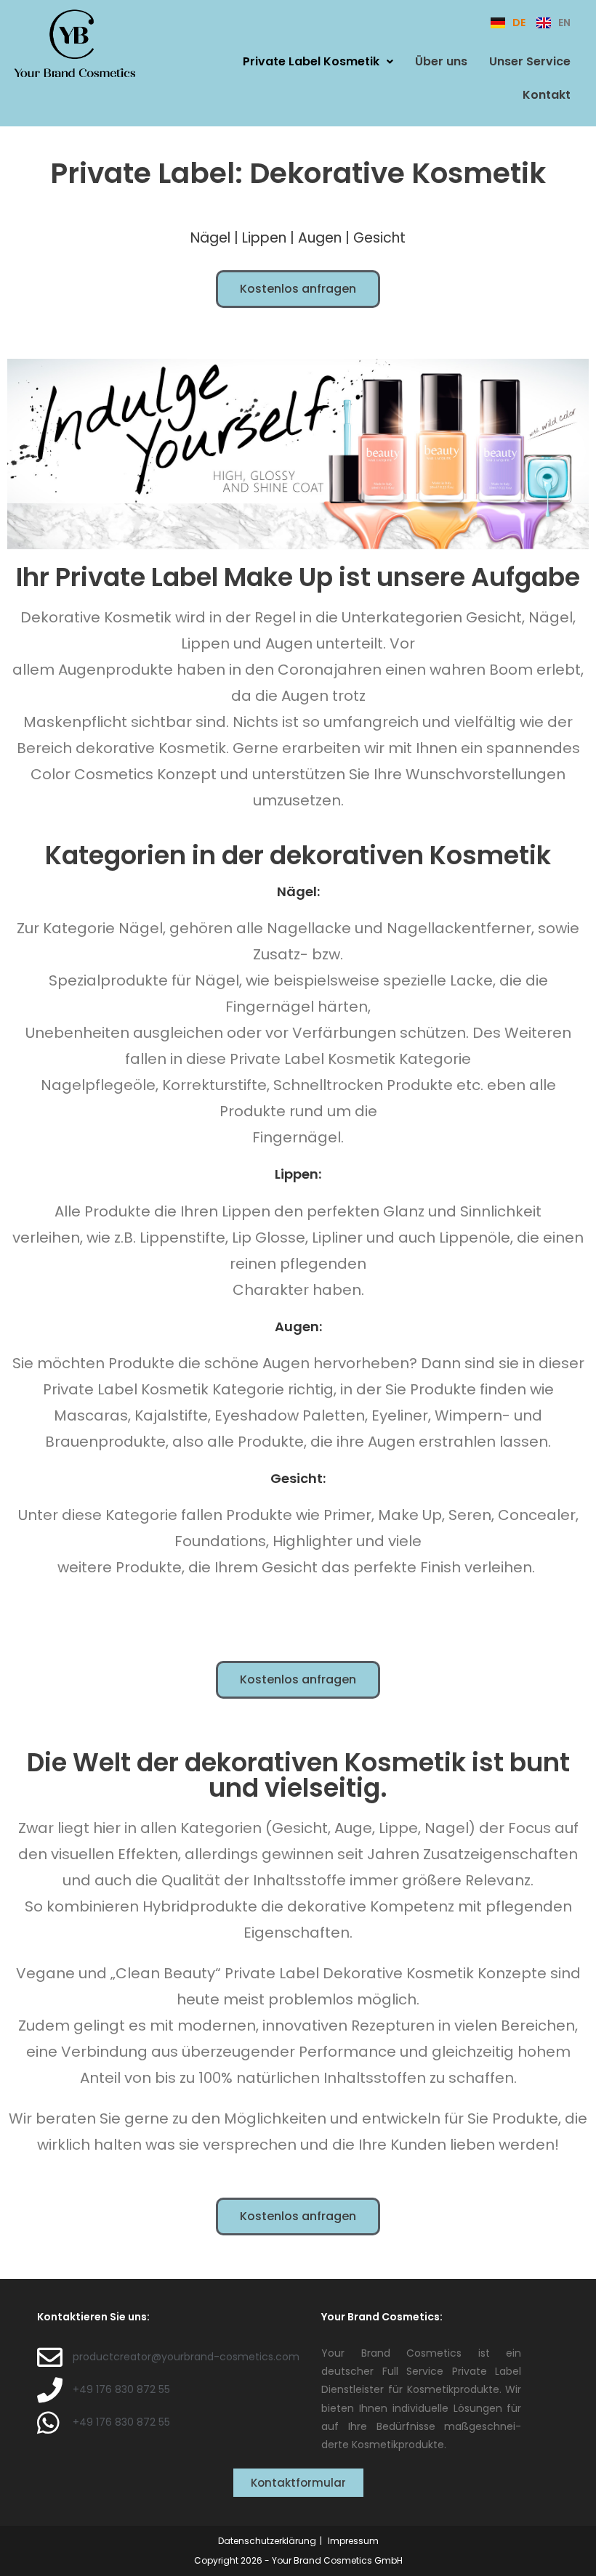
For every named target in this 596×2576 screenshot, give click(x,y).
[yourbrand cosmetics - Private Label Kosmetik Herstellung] (74, 42)
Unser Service (530, 61)
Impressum (353, 2541)
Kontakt (547, 95)
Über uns (441, 61)
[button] (318, 62)
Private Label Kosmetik (311, 61)
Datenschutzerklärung (267, 2541)
